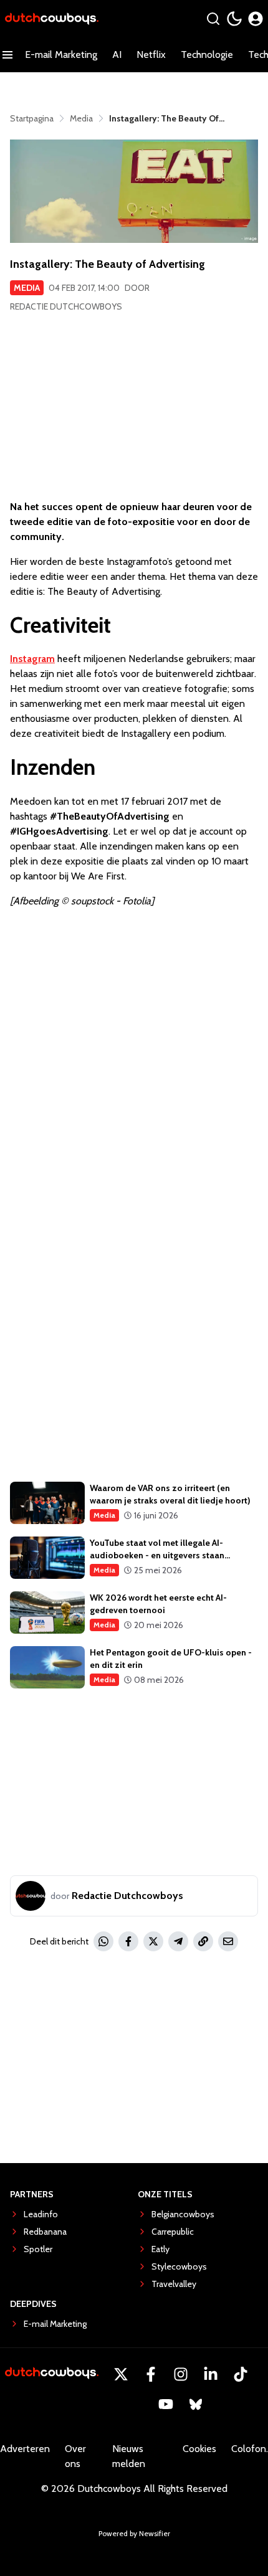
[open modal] (256, 19)
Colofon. (250, 2449)
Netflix (151, 54)
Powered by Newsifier (134, 2533)
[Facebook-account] (151, 2374)
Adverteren (25, 2449)
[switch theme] (234, 19)
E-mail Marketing (61, 54)
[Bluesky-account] (196, 2404)
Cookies (199, 2449)
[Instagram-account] (181, 2374)
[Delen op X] (153, 1941)
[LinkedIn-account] (211, 2374)
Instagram (32, 659)
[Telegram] (178, 1941)
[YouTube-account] (166, 2404)
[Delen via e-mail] (228, 1941)
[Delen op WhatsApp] (103, 1941)
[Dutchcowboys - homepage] (52, 19)
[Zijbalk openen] (7, 55)
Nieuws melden (129, 2456)
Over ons (75, 2456)
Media (27, 288)
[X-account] (121, 2374)
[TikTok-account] (241, 2374)
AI (117, 54)
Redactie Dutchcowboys (66, 306)
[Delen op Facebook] (128, 1941)
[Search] (213, 19)
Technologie (207, 54)
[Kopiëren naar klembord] (203, 1941)
